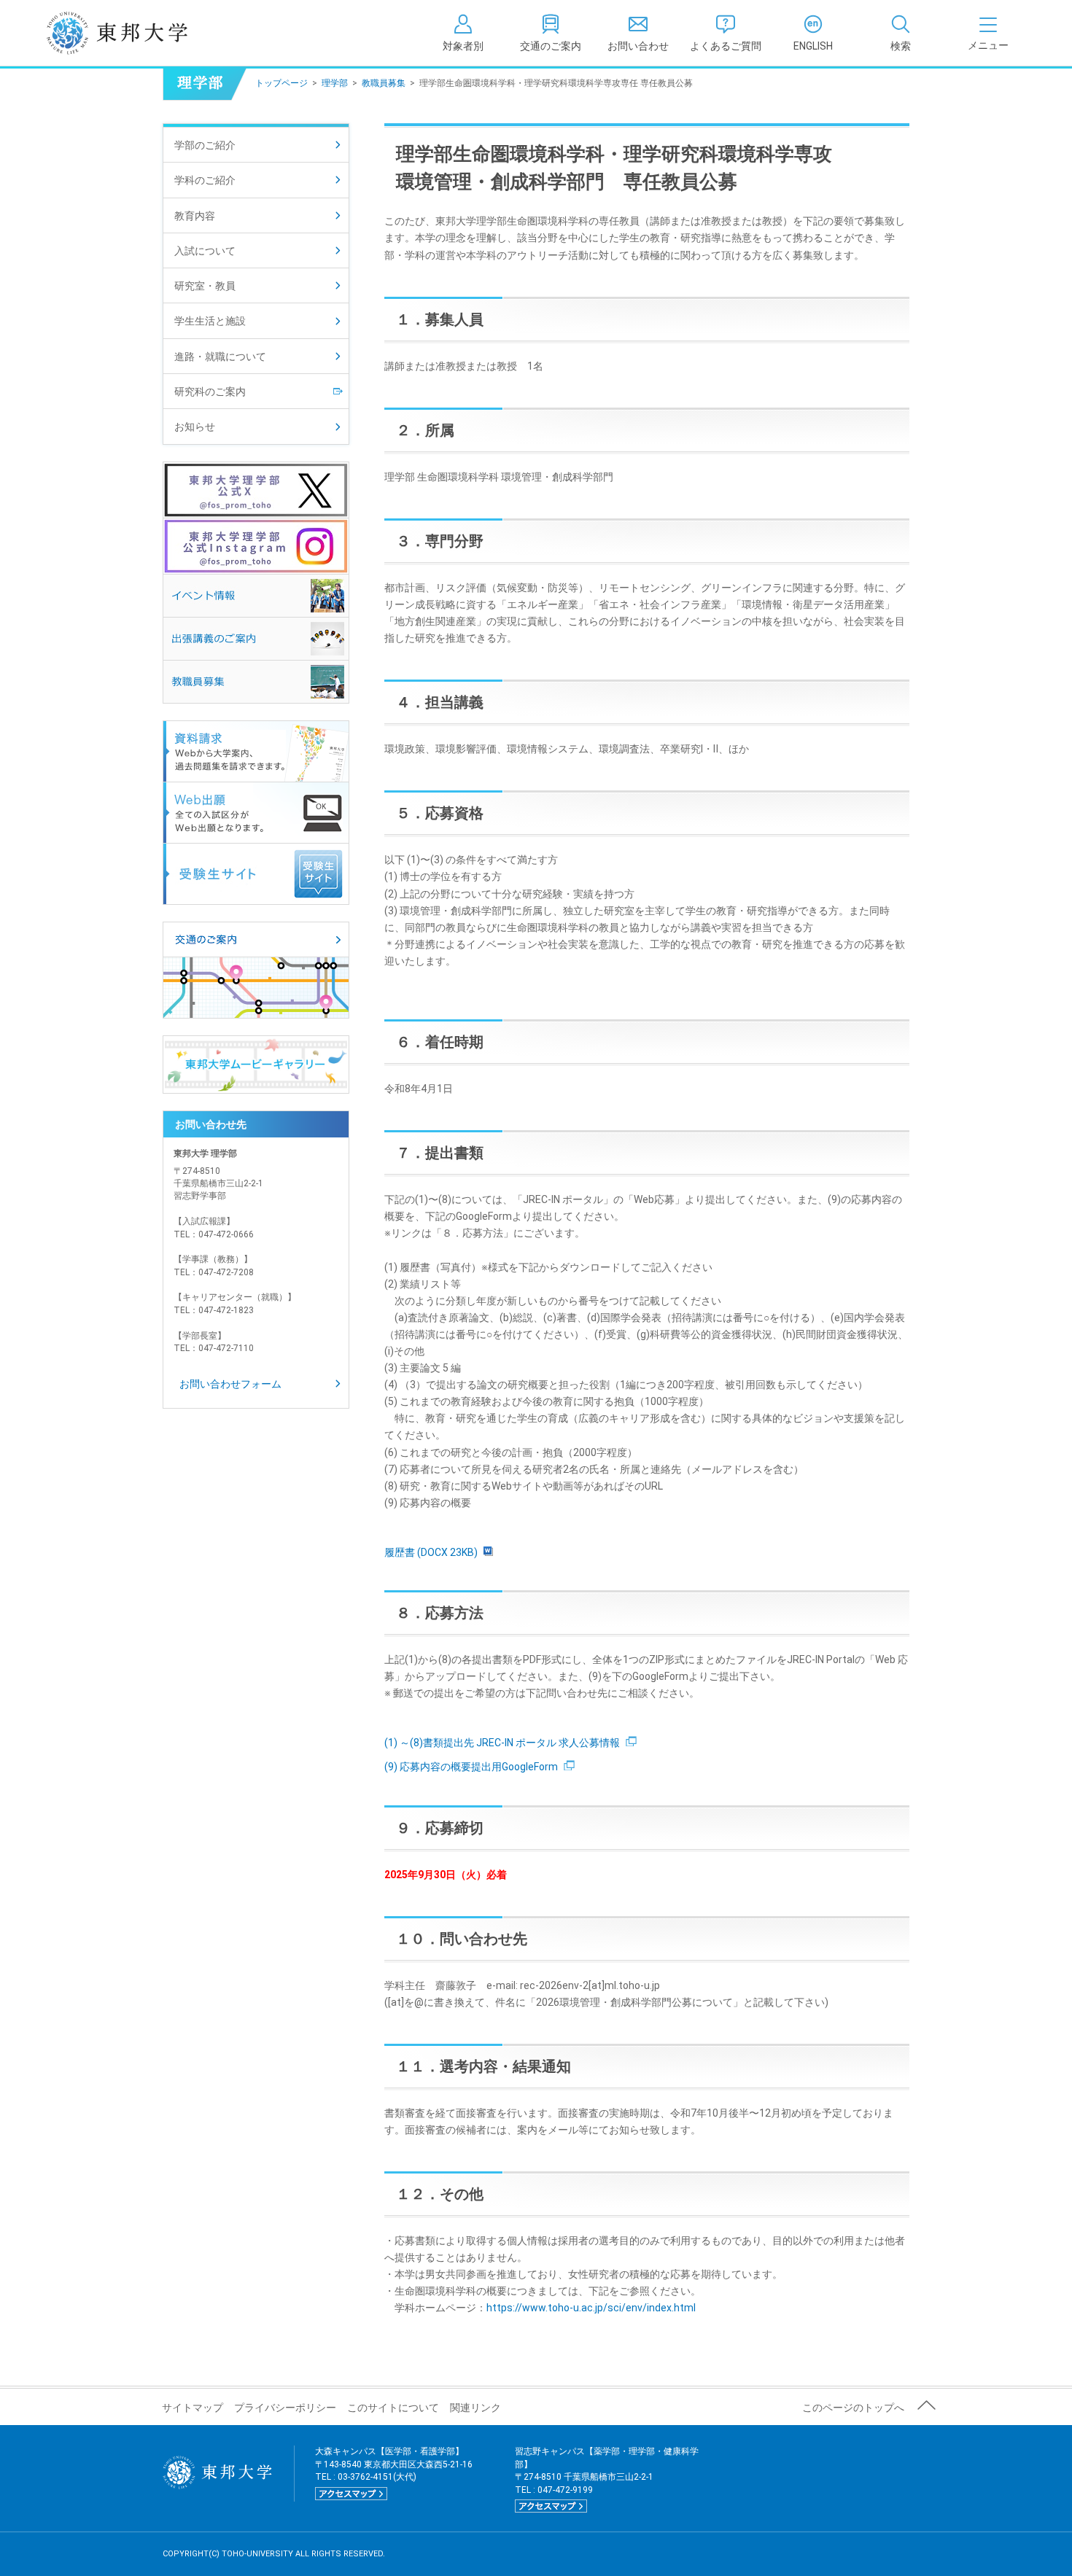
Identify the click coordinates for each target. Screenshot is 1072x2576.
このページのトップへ (853, 2408)
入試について (205, 251)
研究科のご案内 (210, 392)
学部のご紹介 (205, 145)
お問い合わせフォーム (230, 1384)
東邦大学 (133, 33)
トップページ (281, 83)
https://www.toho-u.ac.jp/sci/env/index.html (591, 2308)
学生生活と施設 (210, 321)
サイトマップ (193, 2408)
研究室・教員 (205, 286)
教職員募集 (384, 83)
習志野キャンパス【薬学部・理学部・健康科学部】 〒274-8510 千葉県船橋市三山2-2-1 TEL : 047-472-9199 (607, 2478)
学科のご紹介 (205, 180)
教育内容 (195, 216)
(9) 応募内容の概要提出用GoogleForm (471, 1767)
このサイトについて (393, 2408)
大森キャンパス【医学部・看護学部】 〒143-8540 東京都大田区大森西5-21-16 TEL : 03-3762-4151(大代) (394, 2472)
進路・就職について (220, 357)
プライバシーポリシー (285, 2408)
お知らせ (195, 427)
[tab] (901, 33)
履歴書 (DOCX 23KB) (431, 1552)
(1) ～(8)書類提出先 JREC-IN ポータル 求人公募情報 (502, 1743)
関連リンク (475, 2408)
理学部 (335, 83)
